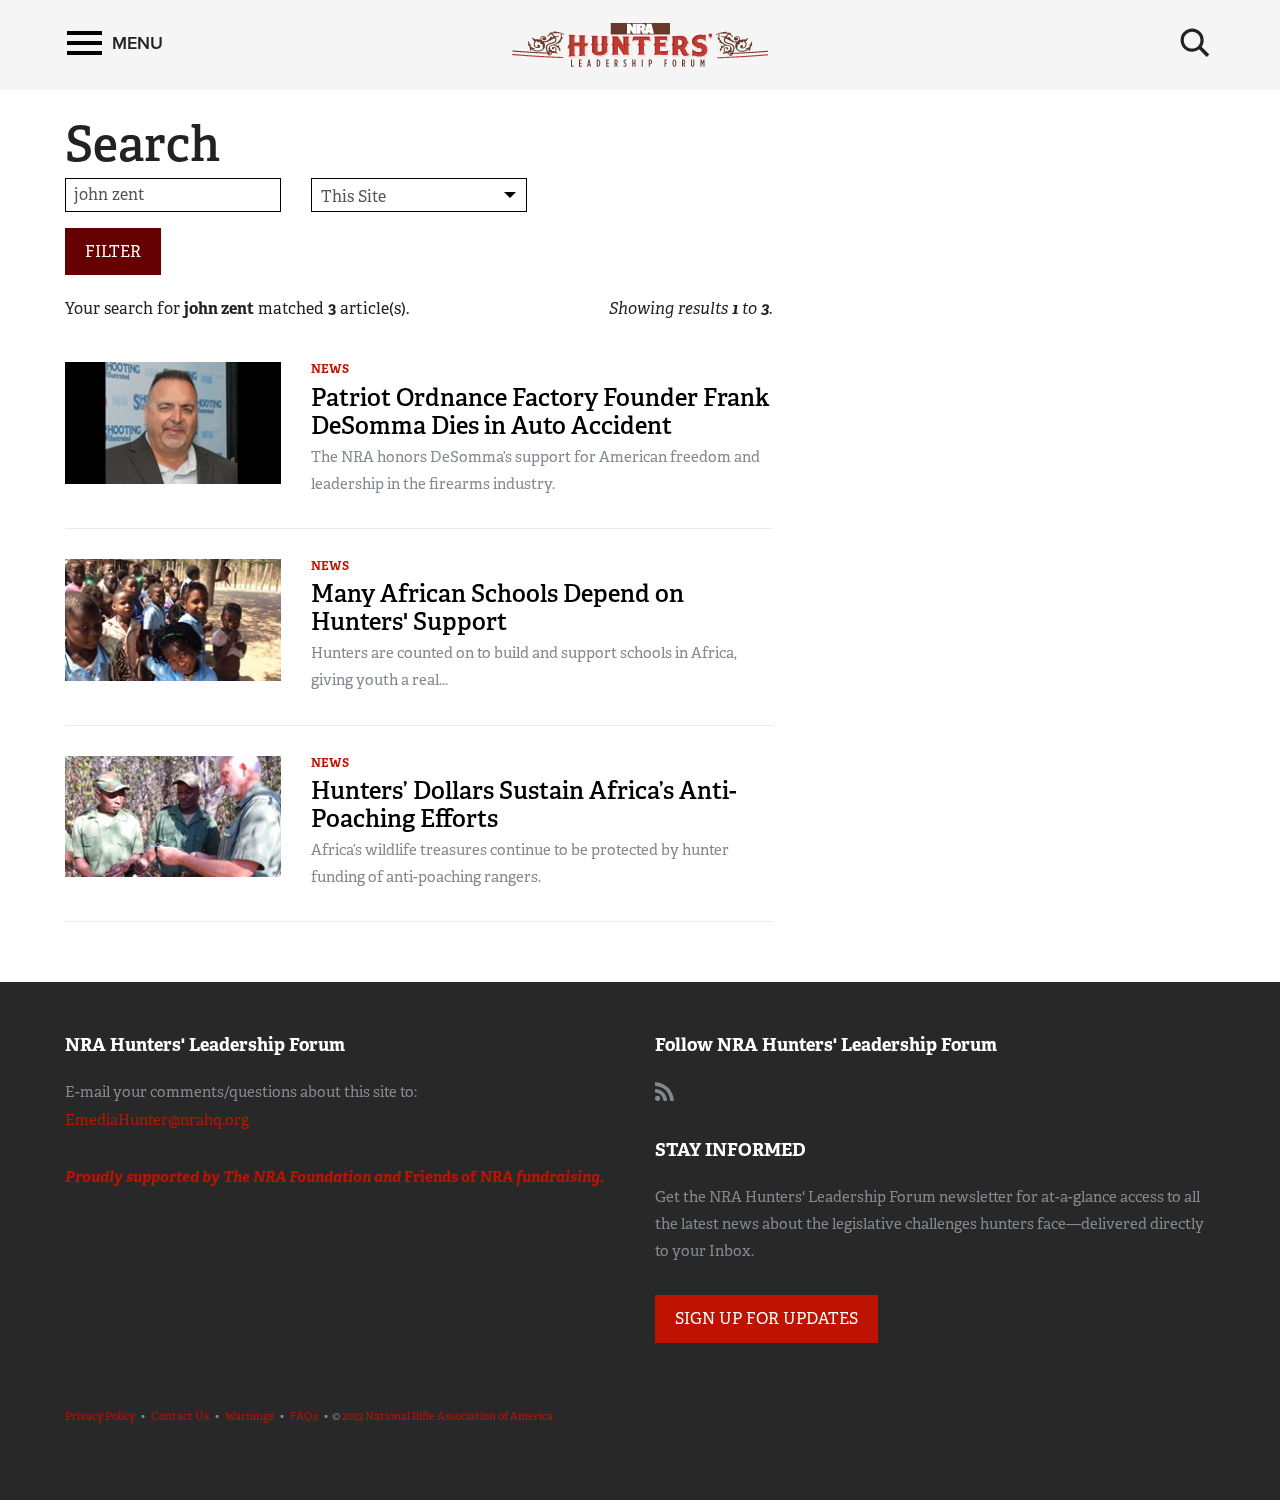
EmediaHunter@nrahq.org (157, 1120)
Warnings (249, 1416)
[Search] (1195, 43)
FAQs (304, 1416)
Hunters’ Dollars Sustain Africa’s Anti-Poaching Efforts (524, 804)
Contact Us (180, 1416)
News (330, 369)
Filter (113, 251)
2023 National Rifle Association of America (447, 1416)
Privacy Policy (100, 1416)
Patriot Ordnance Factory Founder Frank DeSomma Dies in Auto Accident (540, 411)
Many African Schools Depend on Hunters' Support (497, 607)
